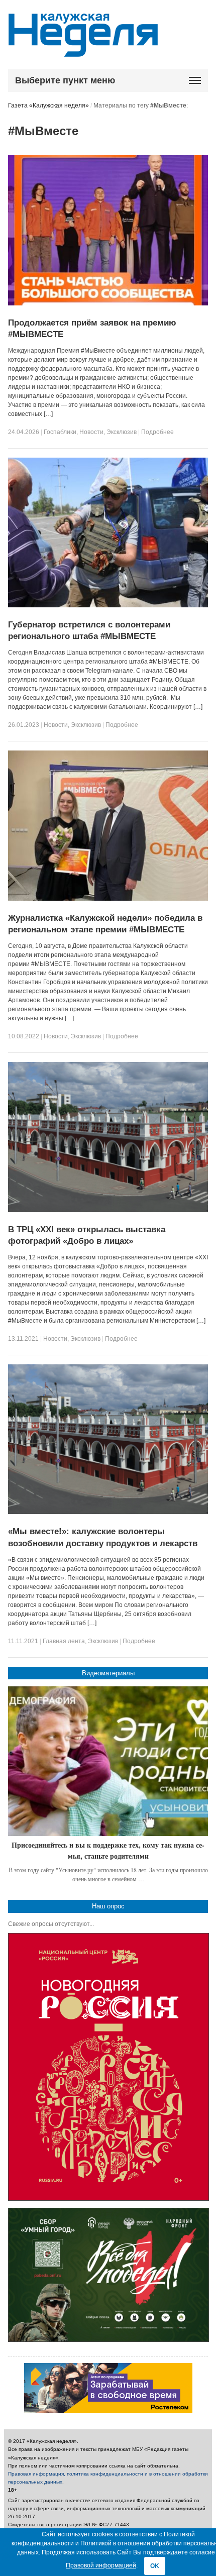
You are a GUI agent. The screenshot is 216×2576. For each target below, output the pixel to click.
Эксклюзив (122, 432)
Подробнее (157, 432)
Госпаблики (60, 432)
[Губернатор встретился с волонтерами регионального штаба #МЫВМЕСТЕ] (108, 605)
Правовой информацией (101, 2565)
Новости (91, 432)
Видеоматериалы (108, 1673)
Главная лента (64, 1641)
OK (155, 2566)
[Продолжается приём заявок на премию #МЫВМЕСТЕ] (108, 303)
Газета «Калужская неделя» (48, 105)
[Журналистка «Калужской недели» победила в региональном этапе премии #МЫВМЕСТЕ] (108, 899)
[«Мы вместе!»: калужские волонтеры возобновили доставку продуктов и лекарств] (108, 1512)
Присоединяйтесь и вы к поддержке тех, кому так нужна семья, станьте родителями (108, 1850)
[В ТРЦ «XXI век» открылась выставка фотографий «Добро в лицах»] (108, 1210)
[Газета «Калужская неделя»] (83, 51)
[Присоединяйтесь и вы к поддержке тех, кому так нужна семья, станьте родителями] (108, 1761)
